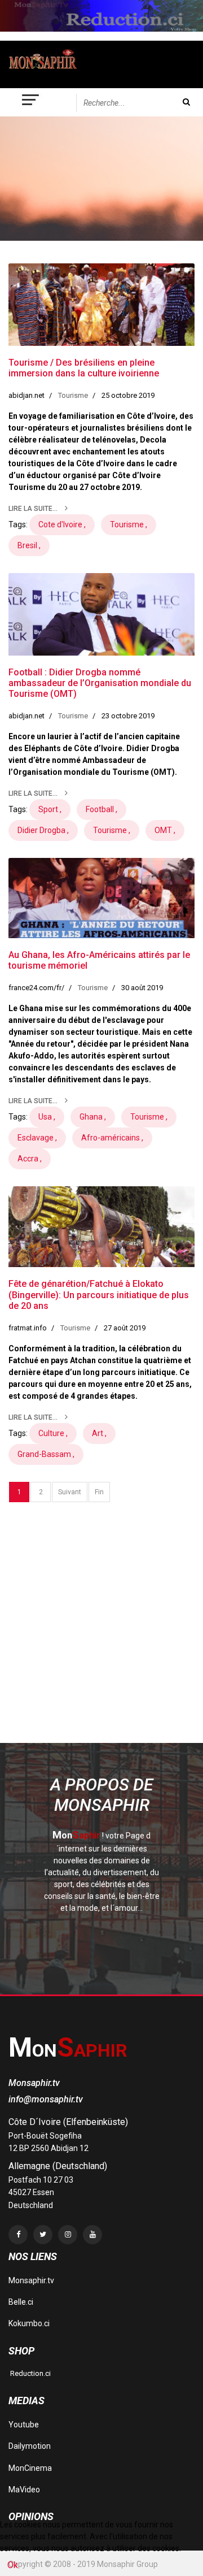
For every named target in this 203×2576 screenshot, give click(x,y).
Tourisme (73, 395)
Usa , (47, 1117)
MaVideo (24, 2490)
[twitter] (43, 2235)
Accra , (30, 1159)
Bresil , (29, 545)
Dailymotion (30, 2446)
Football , (101, 809)
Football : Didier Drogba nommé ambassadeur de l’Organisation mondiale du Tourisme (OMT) (100, 683)
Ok (13, 2565)
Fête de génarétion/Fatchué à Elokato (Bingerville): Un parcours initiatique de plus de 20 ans (99, 1294)
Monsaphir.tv (31, 2280)
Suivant (70, 1492)
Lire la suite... (34, 509)
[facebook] (18, 2235)
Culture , (53, 1433)
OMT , (165, 830)
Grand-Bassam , (46, 1454)
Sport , (50, 809)
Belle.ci (21, 2302)
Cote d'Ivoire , (62, 524)
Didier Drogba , (43, 830)
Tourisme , (129, 524)
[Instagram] (68, 2235)
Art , (99, 1433)
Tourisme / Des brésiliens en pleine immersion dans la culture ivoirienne (84, 368)
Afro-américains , (112, 1138)
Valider (186, 102)
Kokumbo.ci (29, 2323)
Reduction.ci (30, 2373)
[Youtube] (92, 2235)
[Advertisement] (101, 1638)
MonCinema (30, 2468)
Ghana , (93, 1117)
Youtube (24, 2425)
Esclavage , (37, 1138)
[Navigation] (31, 102)
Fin (99, 1492)
